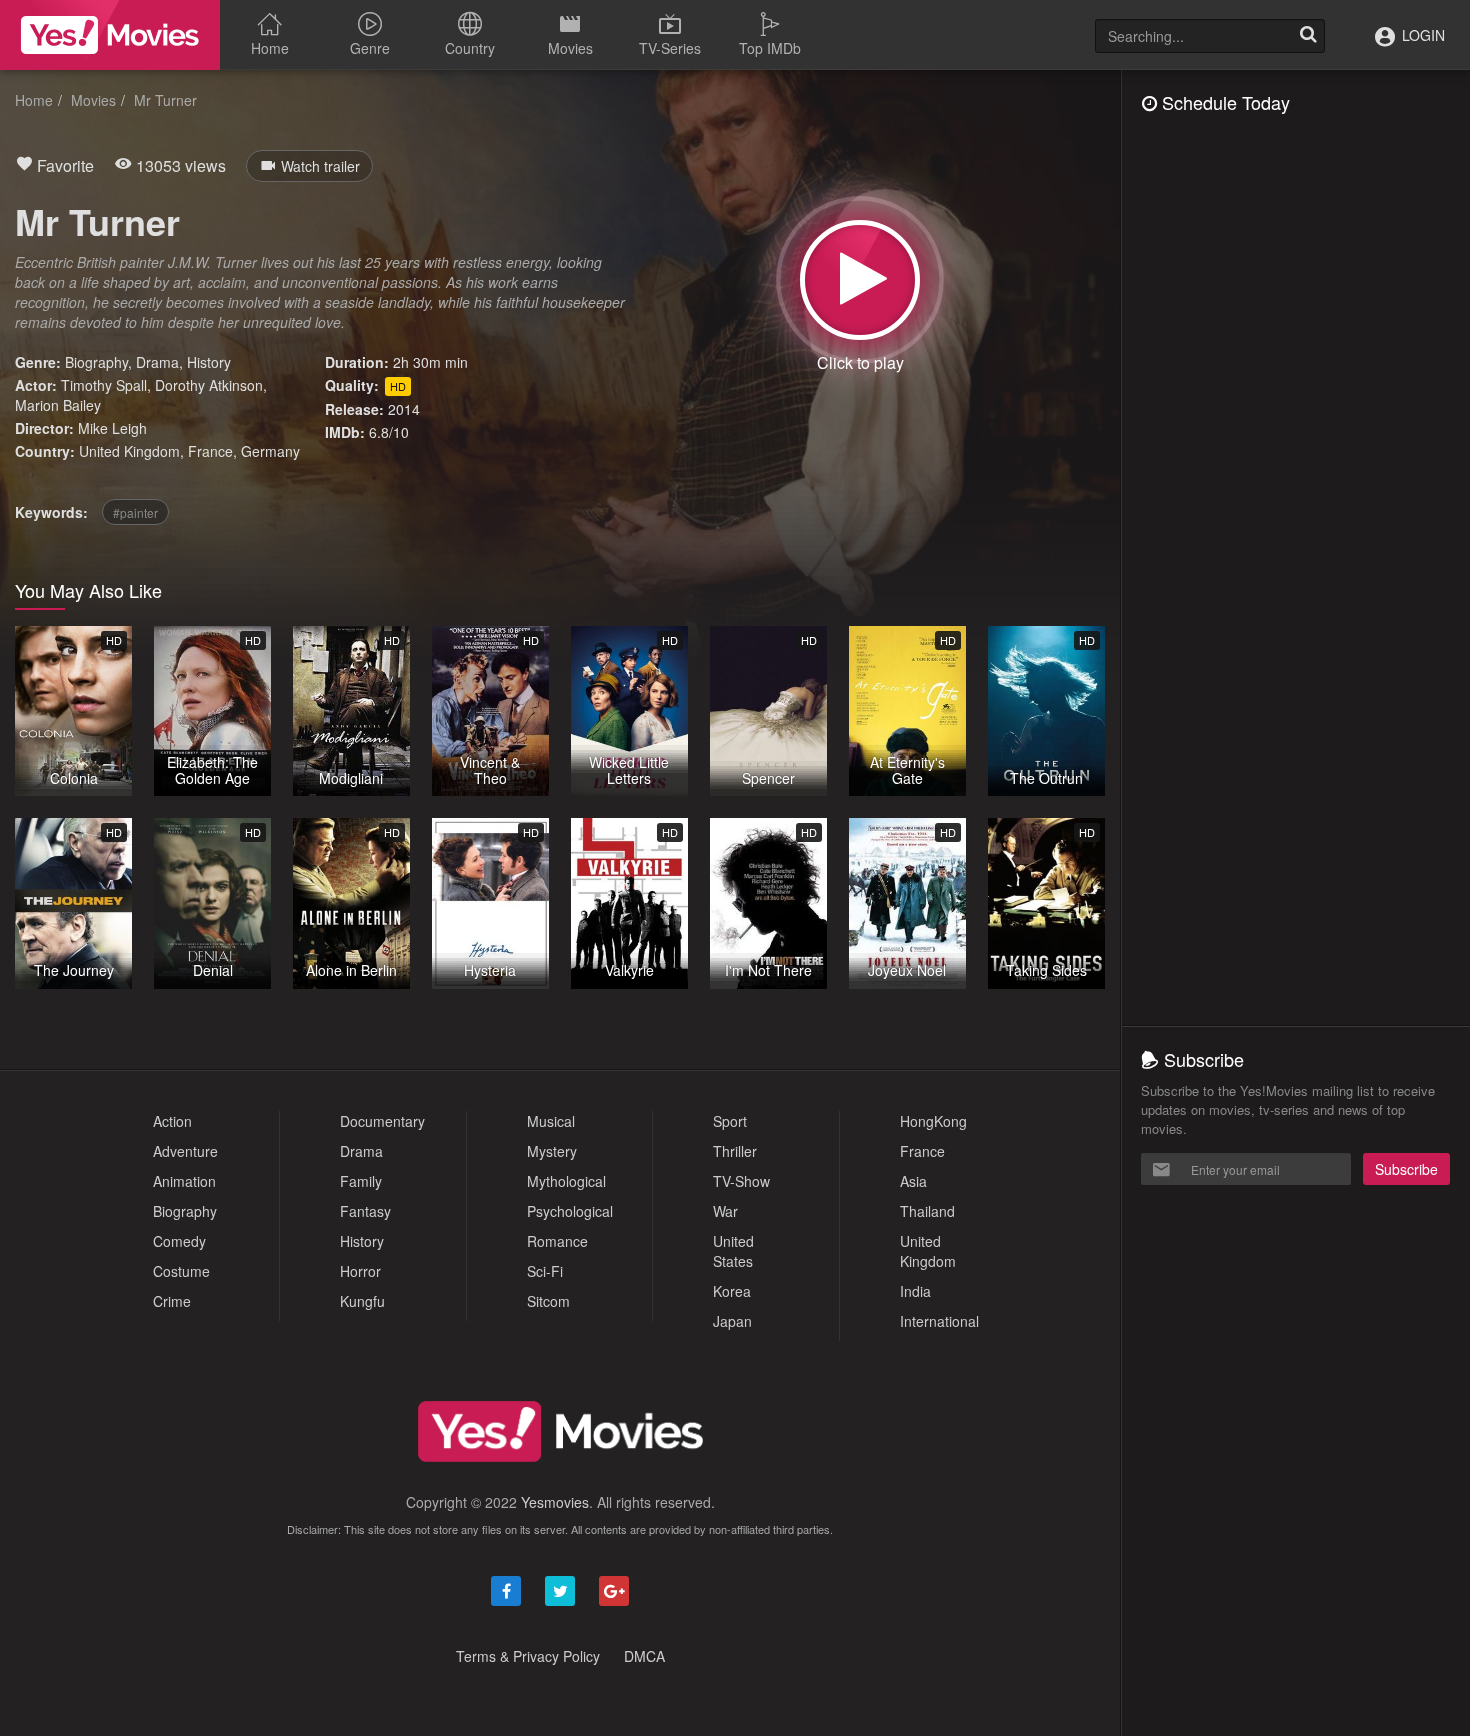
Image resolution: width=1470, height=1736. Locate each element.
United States (733, 1251)
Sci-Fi (545, 1271)
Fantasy (365, 1211)
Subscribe (1406, 1169)
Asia (913, 1181)
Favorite (63, 165)
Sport (730, 1121)
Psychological (570, 1211)
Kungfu (362, 1301)
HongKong (933, 1121)
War (725, 1211)
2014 (404, 409)
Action (172, 1121)
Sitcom (548, 1301)
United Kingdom (129, 451)
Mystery (552, 1151)
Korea (732, 1291)
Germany (270, 451)
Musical (551, 1121)
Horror (360, 1271)
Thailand (927, 1211)
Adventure (185, 1151)
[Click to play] (860, 280)
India (915, 1291)
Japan (732, 1321)
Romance (557, 1241)
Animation (184, 1181)
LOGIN (1421, 35)
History (209, 362)
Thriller (735, 1151)
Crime (172, 1301)
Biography (96, 362)
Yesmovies (555, 1502)
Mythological (566, 1181)
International (939, 1321)
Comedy (179, 1241)
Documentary (382, 1121)
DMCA (644, 1656)
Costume (181, 1271)
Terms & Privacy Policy (528, 1656)
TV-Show (741, 1181)
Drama (157, 362)
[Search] (1308, 36)
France (210, 451)
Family (361, 1181)
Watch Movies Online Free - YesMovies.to (110, 35)
